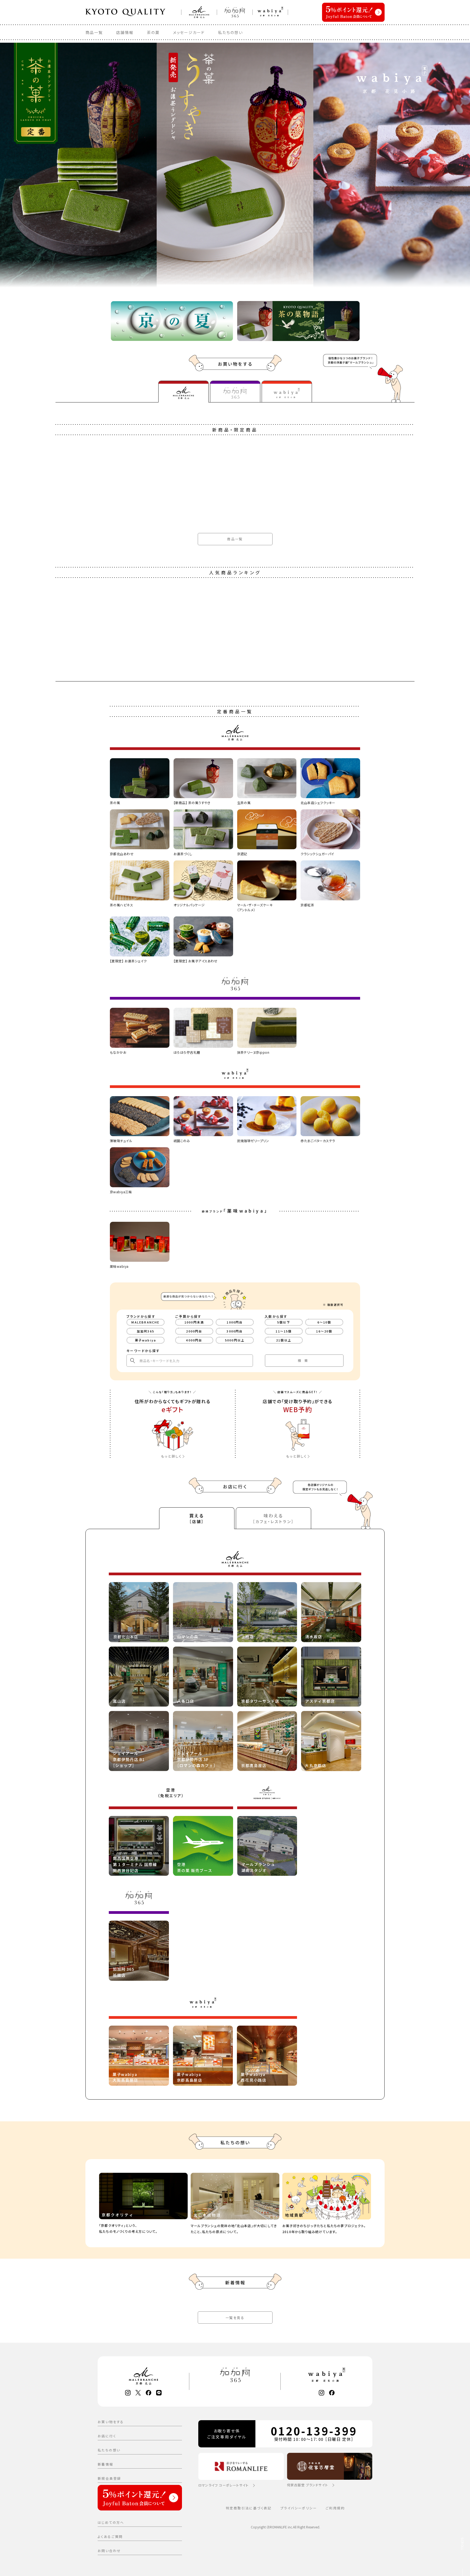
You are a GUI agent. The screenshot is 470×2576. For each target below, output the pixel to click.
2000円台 (194, 1331)
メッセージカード (189, 32)
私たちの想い (231, 32)
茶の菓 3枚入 (67, 1594)
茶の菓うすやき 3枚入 (74, 831)
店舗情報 (125, 32)
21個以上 (284, 1340)
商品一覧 (94, 32)
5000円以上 (235, 1340)
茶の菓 (153, 32)
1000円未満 (194, 1322)
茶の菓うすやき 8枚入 (74, 2104)
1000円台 (235, 1322)
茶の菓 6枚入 (67, 1340)
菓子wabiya (146, 1340)
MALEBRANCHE (145, 1322)
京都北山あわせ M (71, 1085)
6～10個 (324, 1322)
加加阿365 (146, 1331)
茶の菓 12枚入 (68, 2358)
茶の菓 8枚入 (67, 1849)
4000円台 (194, 1340)
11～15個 (284, 1331)
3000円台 (235, 1331)
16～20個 (324, 1331)
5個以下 (284, 1322)
